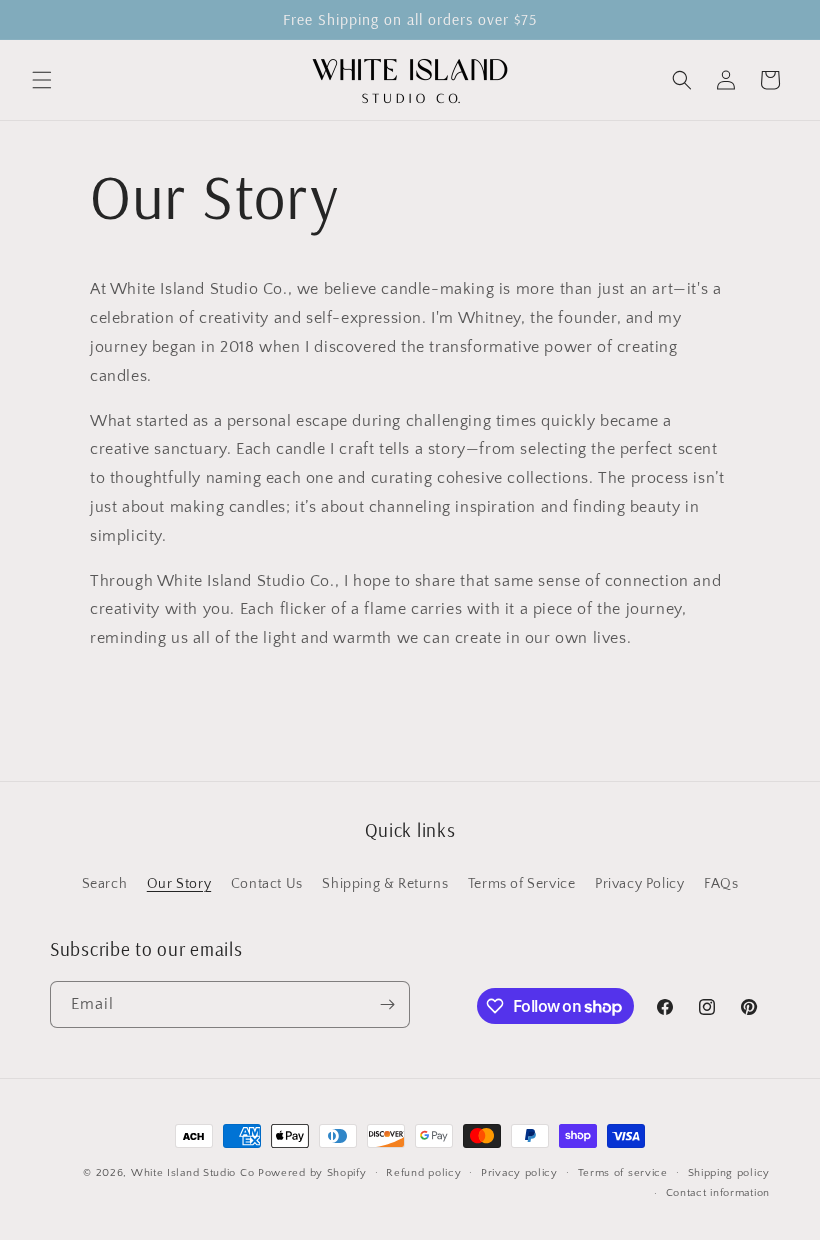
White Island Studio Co (192, 1173)
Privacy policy (519, 1173)
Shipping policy (729, 1173)
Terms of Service (522, 884)
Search (105, 884)
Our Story (179, 884)
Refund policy (423, 1173)
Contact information (718, 1193)
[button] (42, 80)
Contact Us (267, 884)
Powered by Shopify (312, 1173)
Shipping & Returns (385, 884)
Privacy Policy (639, 884)
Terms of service (623, 1173)
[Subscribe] (387, 1004)
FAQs (721, 884)
